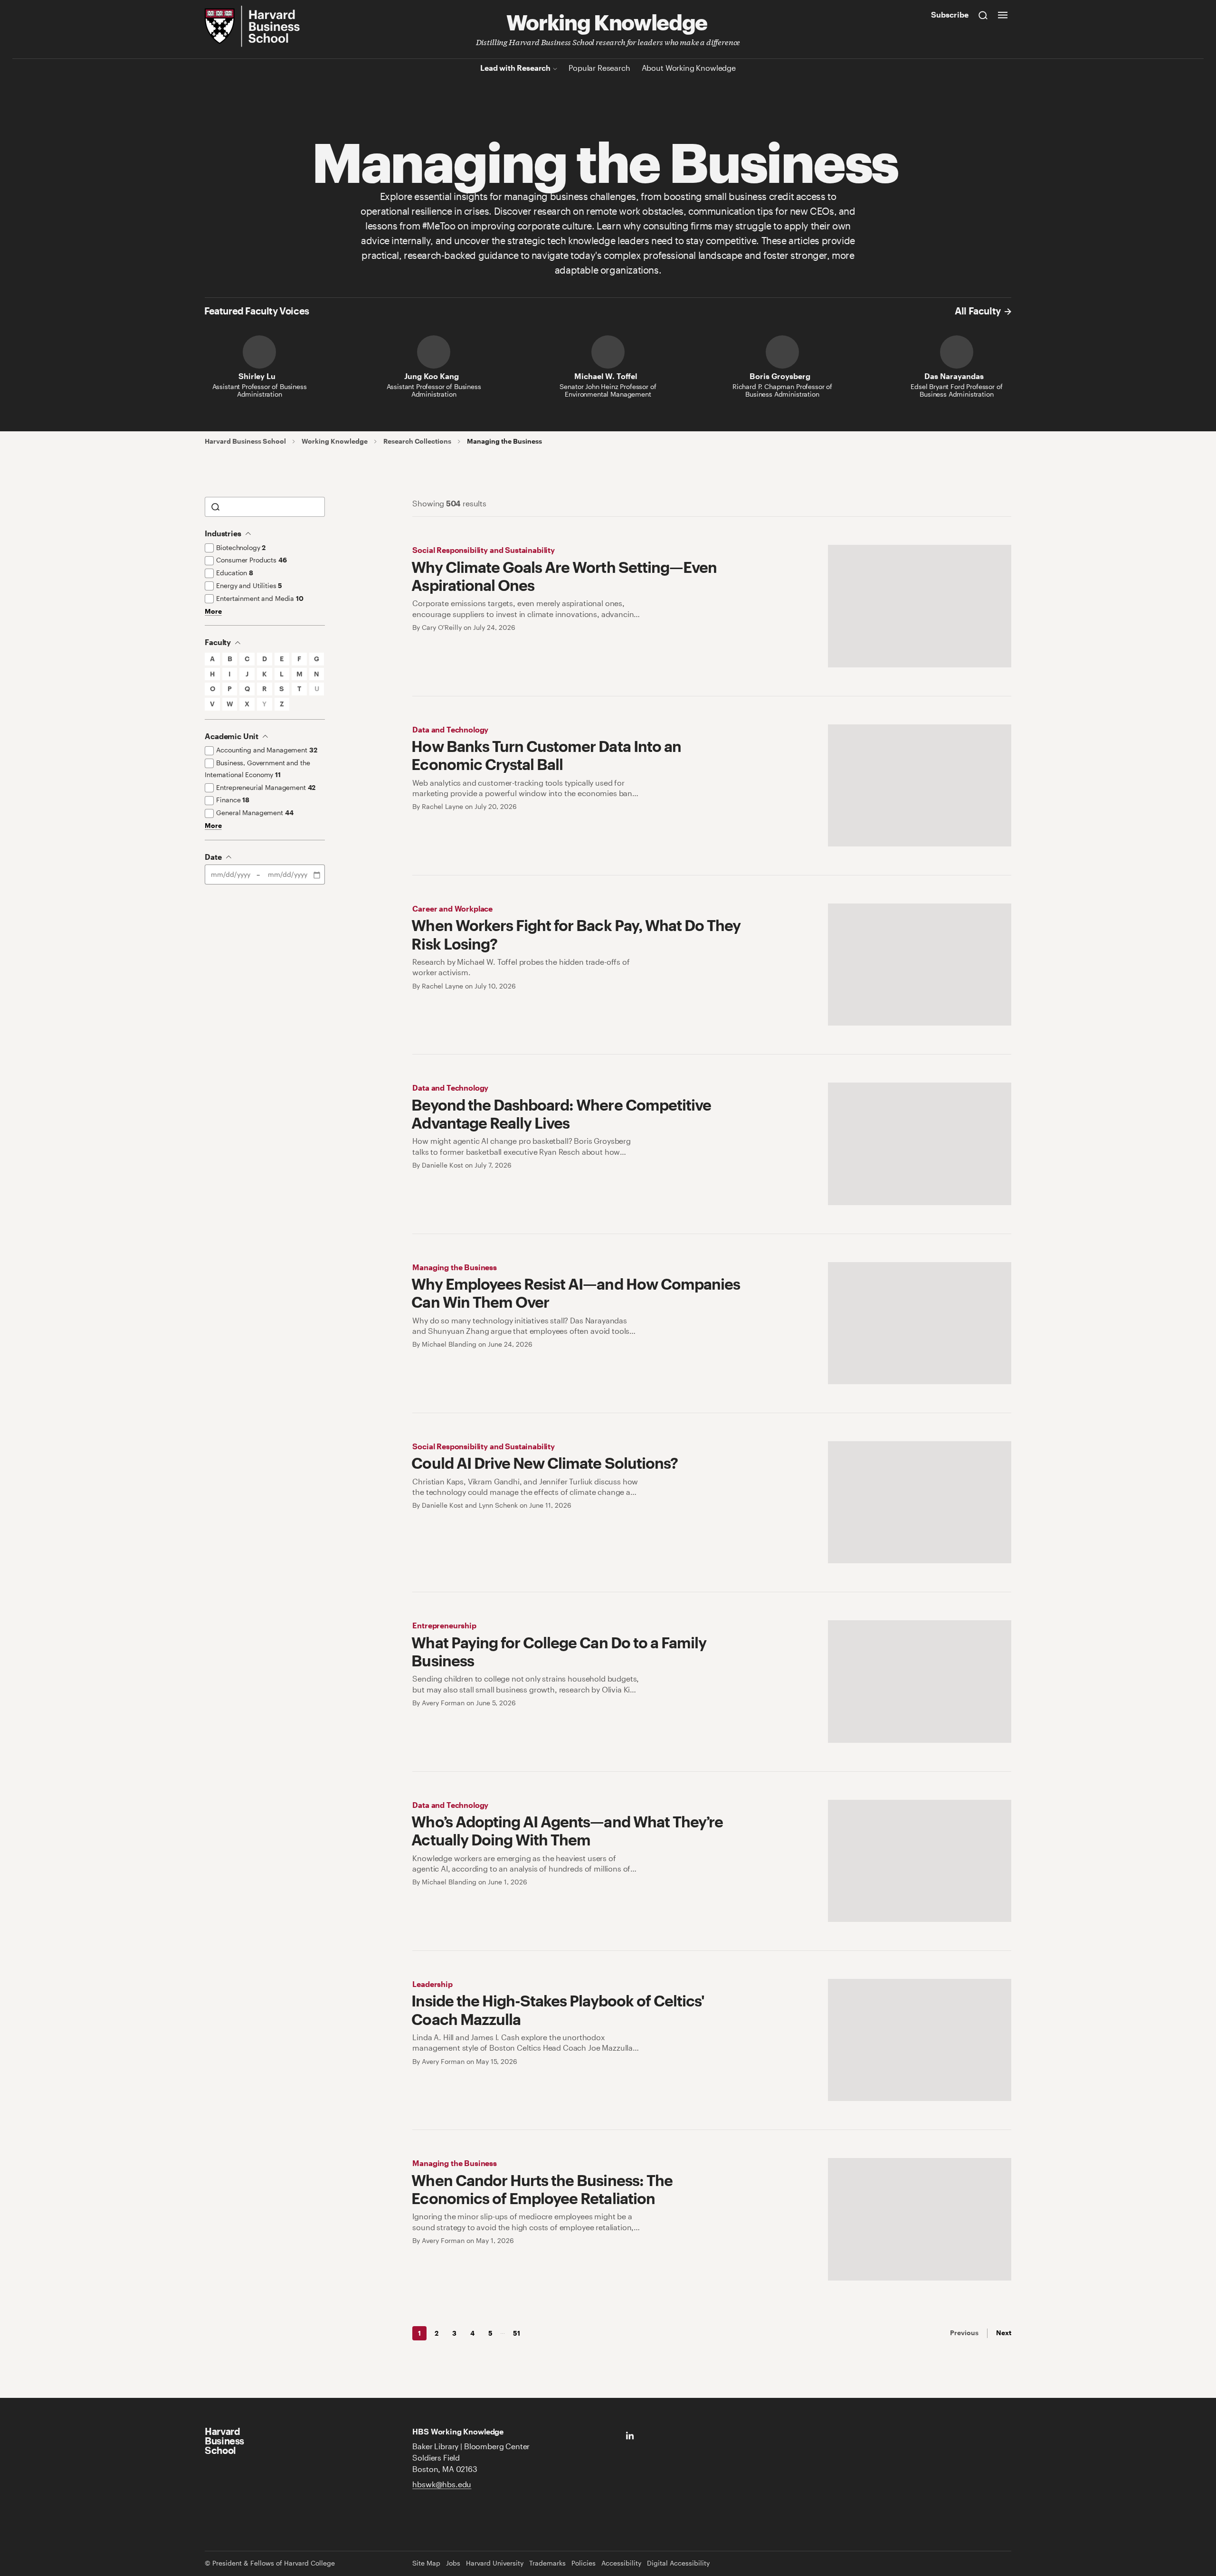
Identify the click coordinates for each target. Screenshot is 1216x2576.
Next (1004, 2333)
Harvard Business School (245, 441)
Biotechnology (241, 547)
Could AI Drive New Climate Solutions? (544, 1463)
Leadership (432, 1984)
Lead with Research (515, 68)
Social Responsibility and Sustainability (484, 550)
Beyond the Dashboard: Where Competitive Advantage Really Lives (561, 1114)
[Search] (983, 15)
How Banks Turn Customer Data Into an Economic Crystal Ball (546, 755)
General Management (255, 813)
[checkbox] (209, 548)
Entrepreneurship (444, 1625)
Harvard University (495, 2563)
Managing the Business (455, 1267)
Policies (584, 2563)
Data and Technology (450, 729)
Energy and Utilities (249, 585)
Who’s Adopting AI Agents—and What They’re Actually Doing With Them (567, 1830)
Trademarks (547, 2563)
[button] (212, 659)
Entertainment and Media (260, 598)
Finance (233, 800)
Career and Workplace (452, 908)
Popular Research (599, 68)
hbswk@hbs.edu (442, 2484)
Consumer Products (251, 560)
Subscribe (950, 14)
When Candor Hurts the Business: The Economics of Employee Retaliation (542, 2189)
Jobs (453, 2563)
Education (235, 573)
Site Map (426, 2563)
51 (517, 2333)
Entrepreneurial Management (266, 787)
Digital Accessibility (678, 2563)
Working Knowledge (607, 21)
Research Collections (417, 441)
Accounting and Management (266, 750)
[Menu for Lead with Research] (555, 68)
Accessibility (621, 2563)
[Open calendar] (318, 875)
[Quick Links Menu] (1003, 15)
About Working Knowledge (689, 68)
